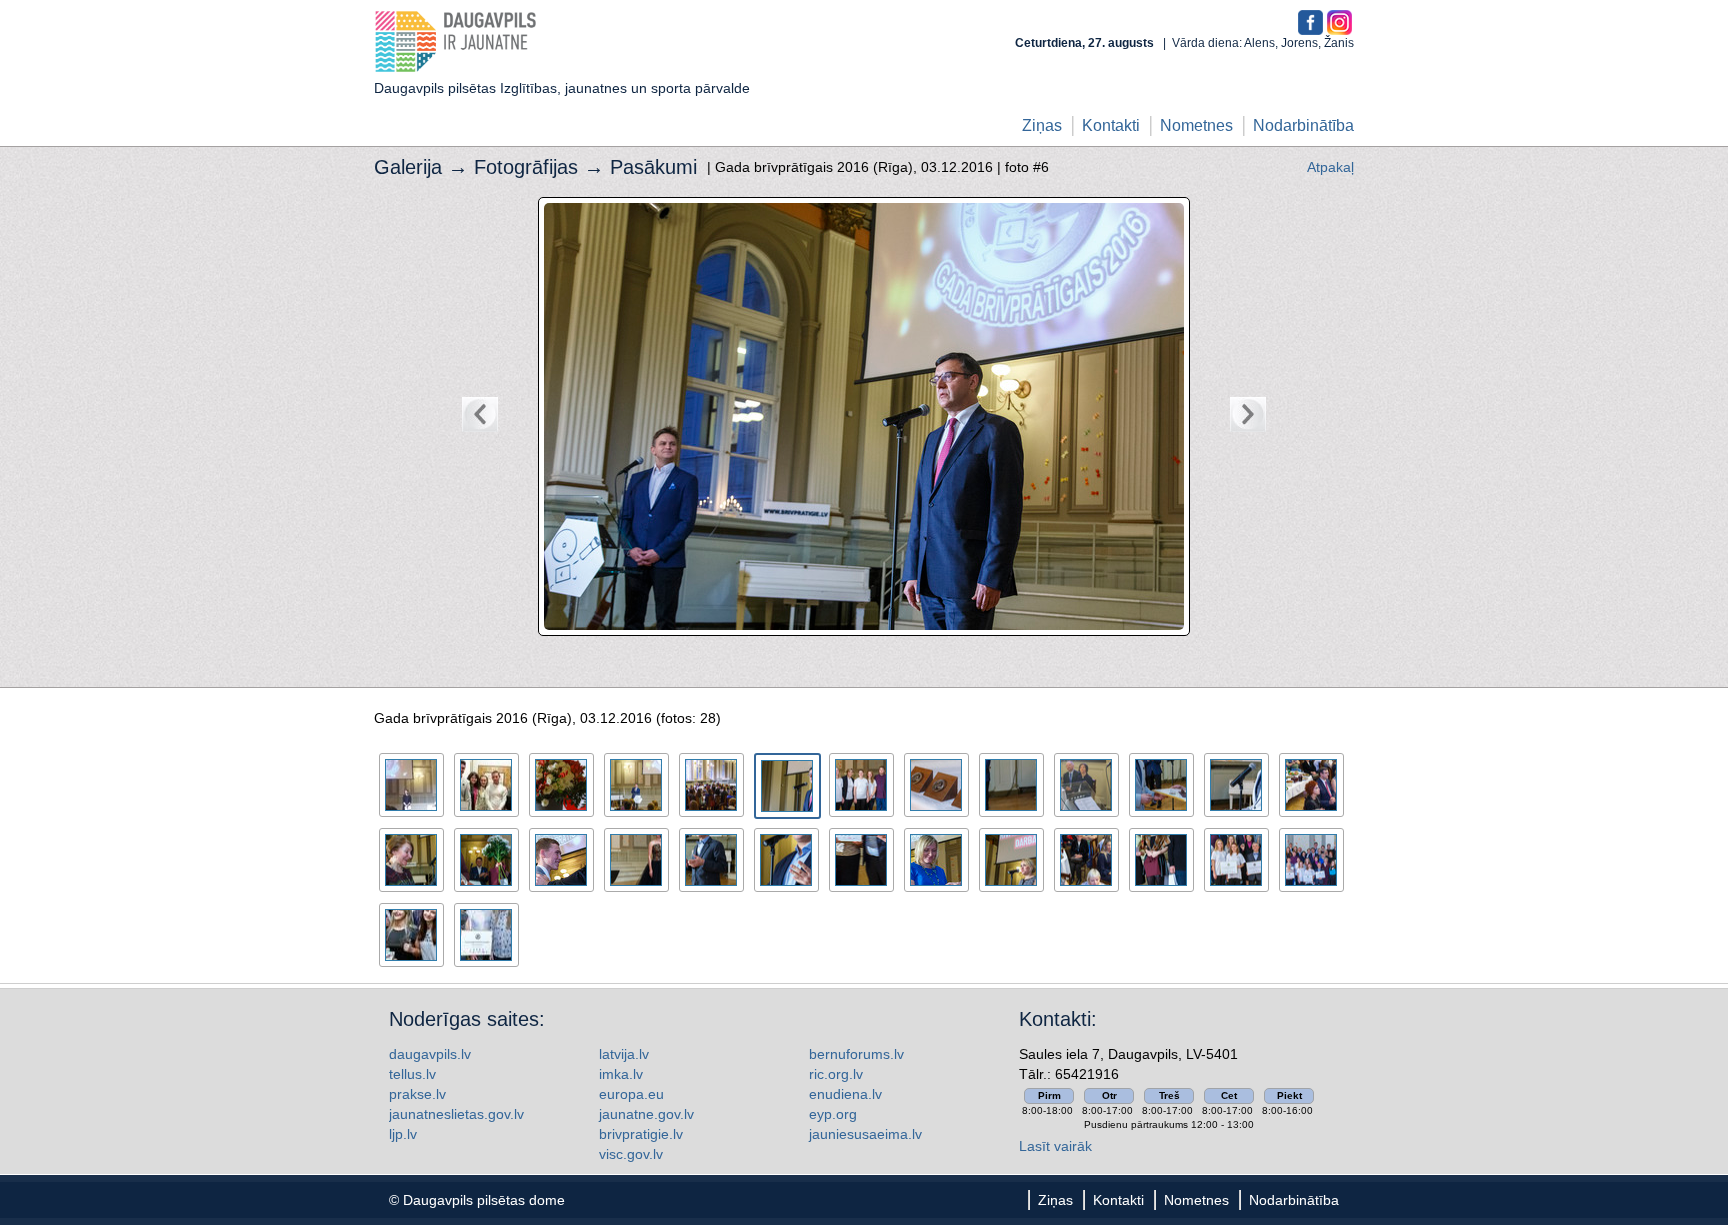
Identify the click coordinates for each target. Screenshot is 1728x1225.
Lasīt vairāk (1055, 1146)
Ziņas (1042, 125)
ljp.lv (403, 1134)
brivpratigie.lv (641, 1134)
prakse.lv (417, 1094)
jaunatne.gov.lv (646, 1114)
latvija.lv (624, 1054)
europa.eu (631, 1094)
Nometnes (1196, 125)
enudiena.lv (845, 1094)
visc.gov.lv (631, 1154)
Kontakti (1111, 125)
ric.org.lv (836, 1074)
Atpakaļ (1330, 167)
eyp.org (833, 1114)
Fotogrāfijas (526, 167)
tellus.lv (412, 1074)
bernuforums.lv (856, 1054)
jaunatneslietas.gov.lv (456, 1114)
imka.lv (621, 1074)
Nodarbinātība (1303, 125)
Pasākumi (653, 167)
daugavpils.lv (430, 1054)
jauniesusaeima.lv (865, 1134)
